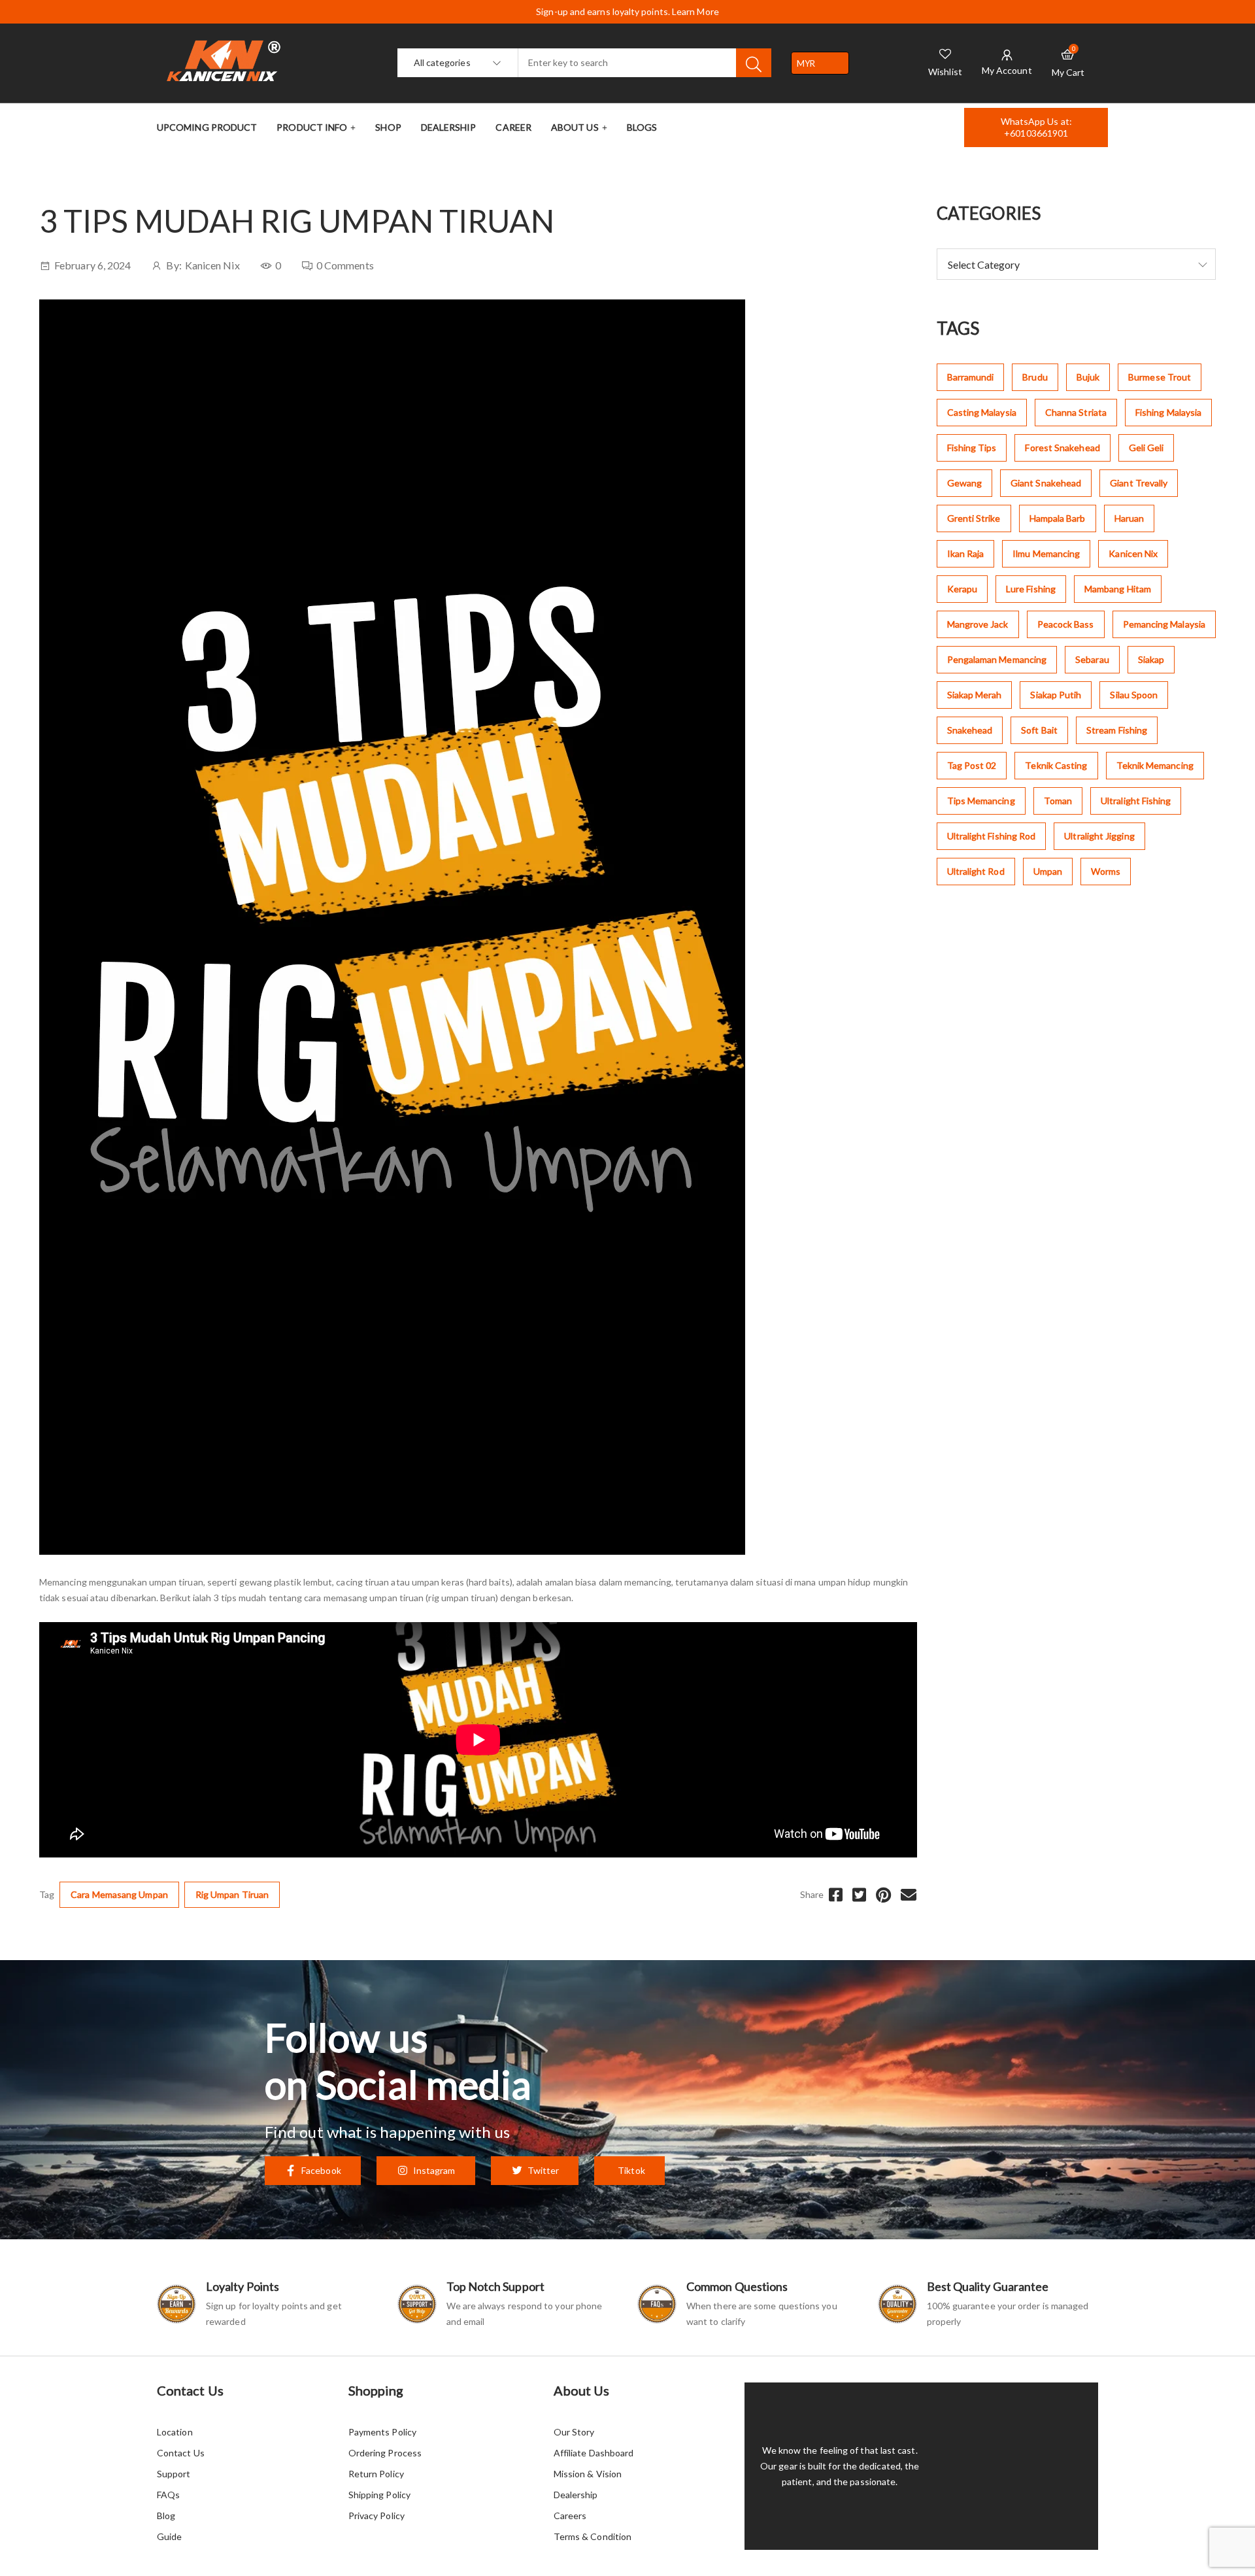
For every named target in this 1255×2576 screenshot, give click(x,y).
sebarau (1092, 659)
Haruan (1129, 518)
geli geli (1146, 448)
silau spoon (1134, 695)
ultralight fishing (1136, 801)
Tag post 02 (972, 765)
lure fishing (1031, 589)
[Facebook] (836, 1895)
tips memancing (981, 801)
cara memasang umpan (119, 1894)
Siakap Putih (1056, 695)
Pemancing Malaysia (1164, 624)
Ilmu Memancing (1046, 553)
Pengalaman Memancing (997, 659)
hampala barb (1058, 518)
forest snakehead (1062, 448)
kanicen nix (1133, 553)
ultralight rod (976, 871)
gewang (964, 483)
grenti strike (974, 518)
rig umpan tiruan (232, 1894)
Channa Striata (1076, 412)
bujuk (1088, 377)
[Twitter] (859, 1895)
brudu (1035, 377)
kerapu (962, 589)
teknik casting (1056, 765)
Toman (1058, 801)
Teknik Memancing (1155, 765)
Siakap (1151, 659)
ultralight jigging (1099, 836)
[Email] (909, 1895)
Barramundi (971, 377)
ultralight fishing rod (992, 836)
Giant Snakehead (1046, 483)
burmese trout (1160, 377)
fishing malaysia (1168, 412)
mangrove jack (978, 624)
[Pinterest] (883, 1895)
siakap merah (975, 695)
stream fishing (1117, 730)
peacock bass (1066, 624)
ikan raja (966, 553)
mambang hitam (1118, 589)
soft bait (1039, 730)
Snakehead (970, 730)
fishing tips (972, 448)
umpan (1048, 871)
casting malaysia (982, 412)
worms (1106, 871)
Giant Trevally (1139, 483)
